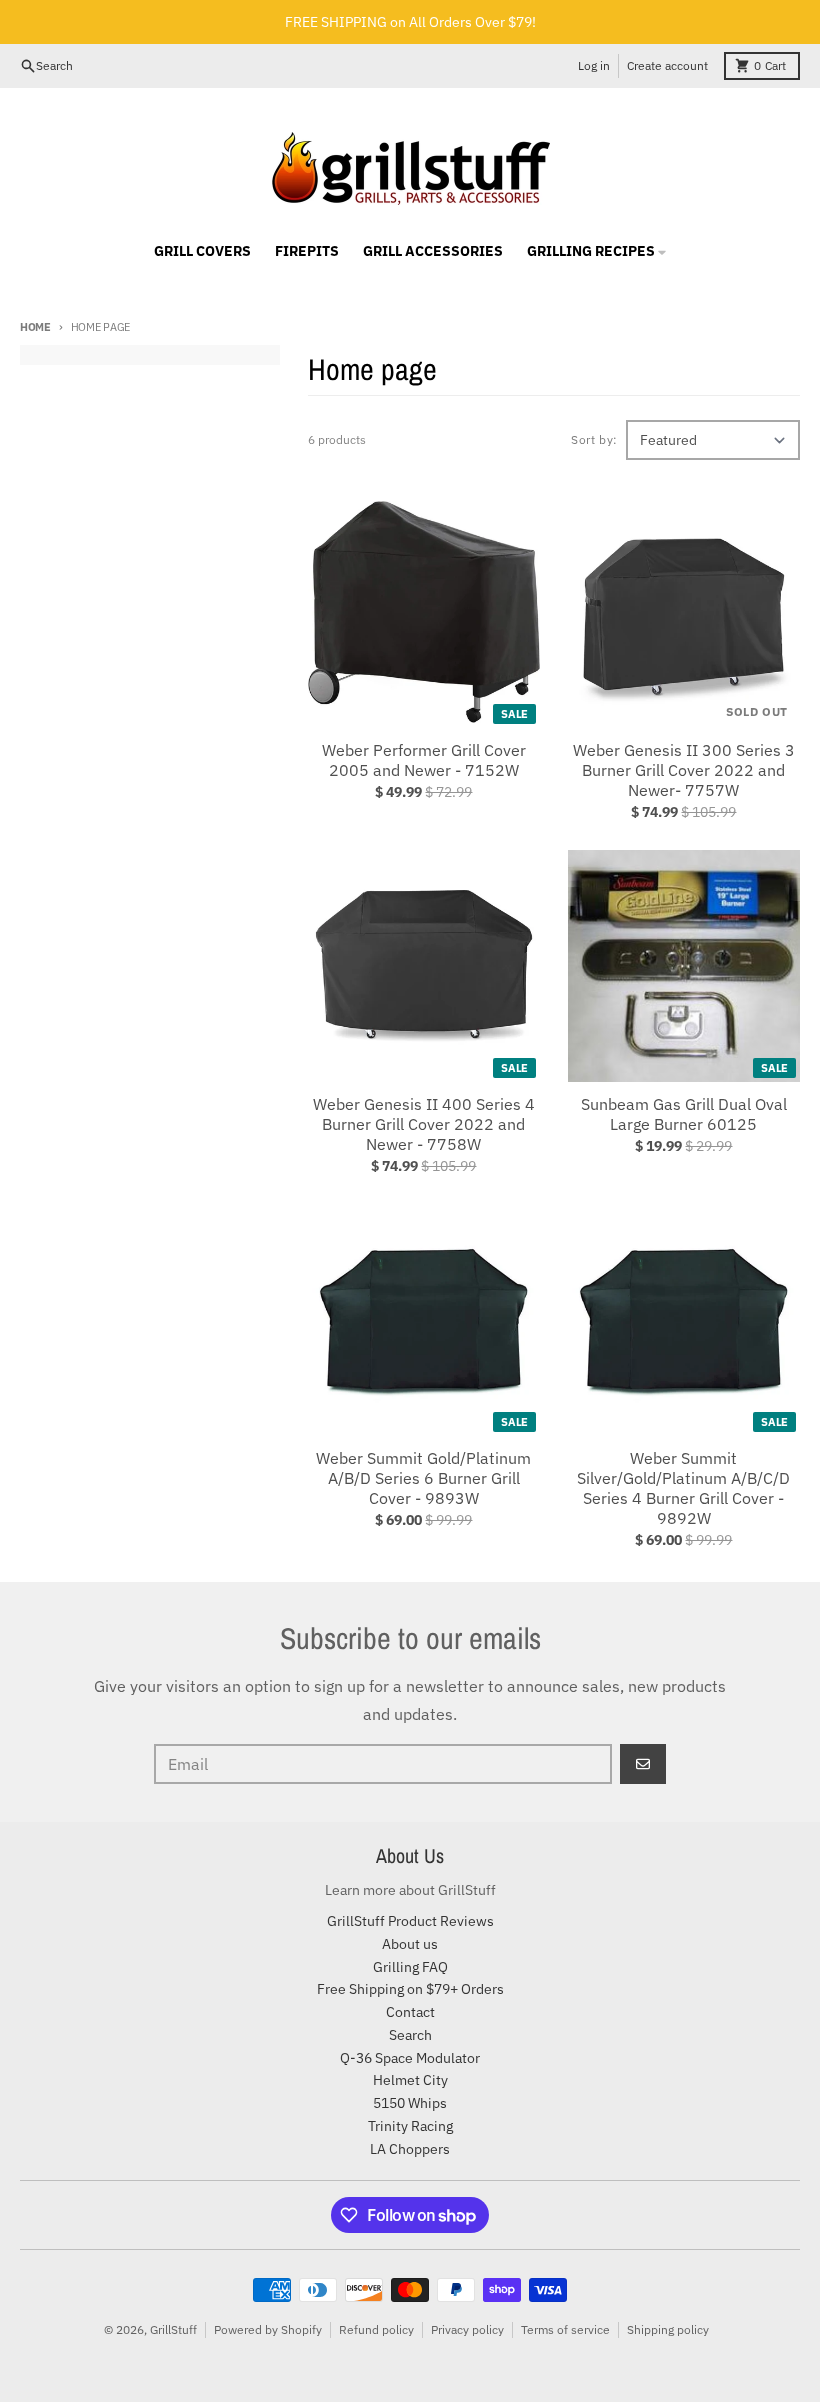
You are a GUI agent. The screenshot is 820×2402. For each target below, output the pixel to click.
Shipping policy (668, 2329)
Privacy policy (467, 2329)
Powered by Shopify (268, 2329)
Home (35, 327)
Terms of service (565, 2329)
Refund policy (376, 2329)
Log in (594, 65)
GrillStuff (173, 2329)
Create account (667, 65)
